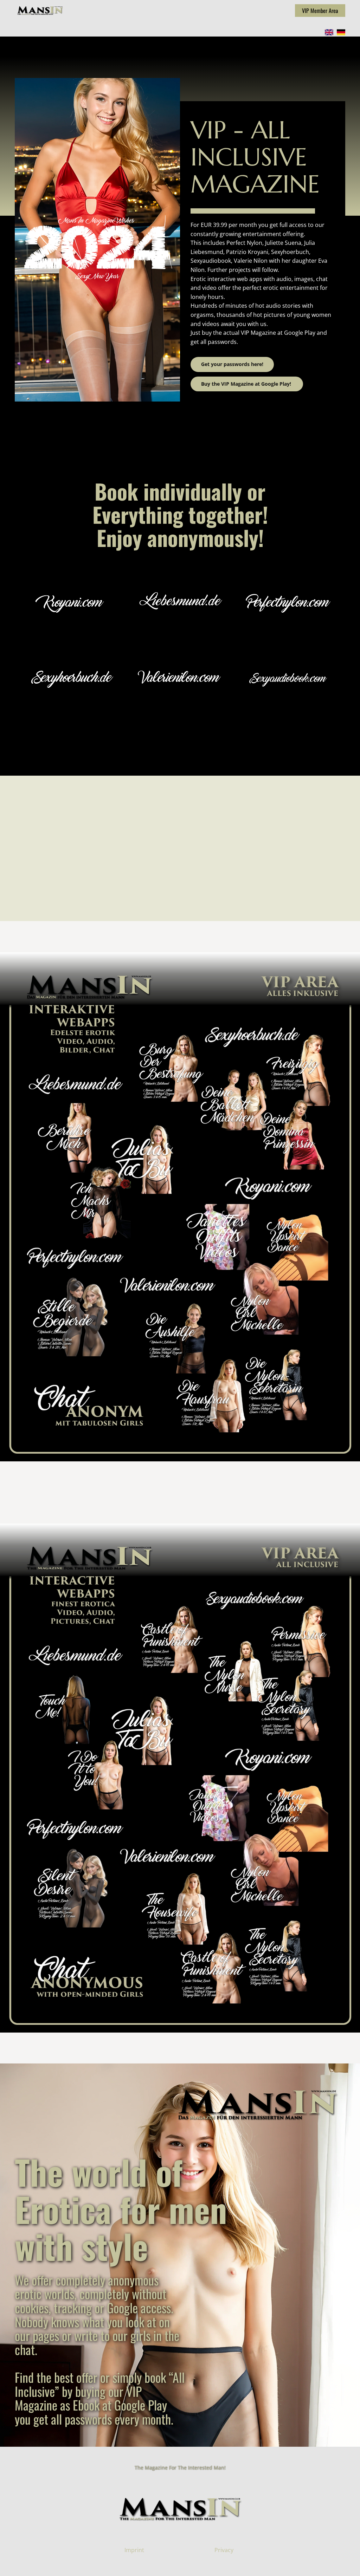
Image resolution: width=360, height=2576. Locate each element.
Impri (131, 2550)
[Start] (40, 10)
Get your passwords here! (232, 364)
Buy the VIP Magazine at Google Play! (247, 384)
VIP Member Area (320, 11)
